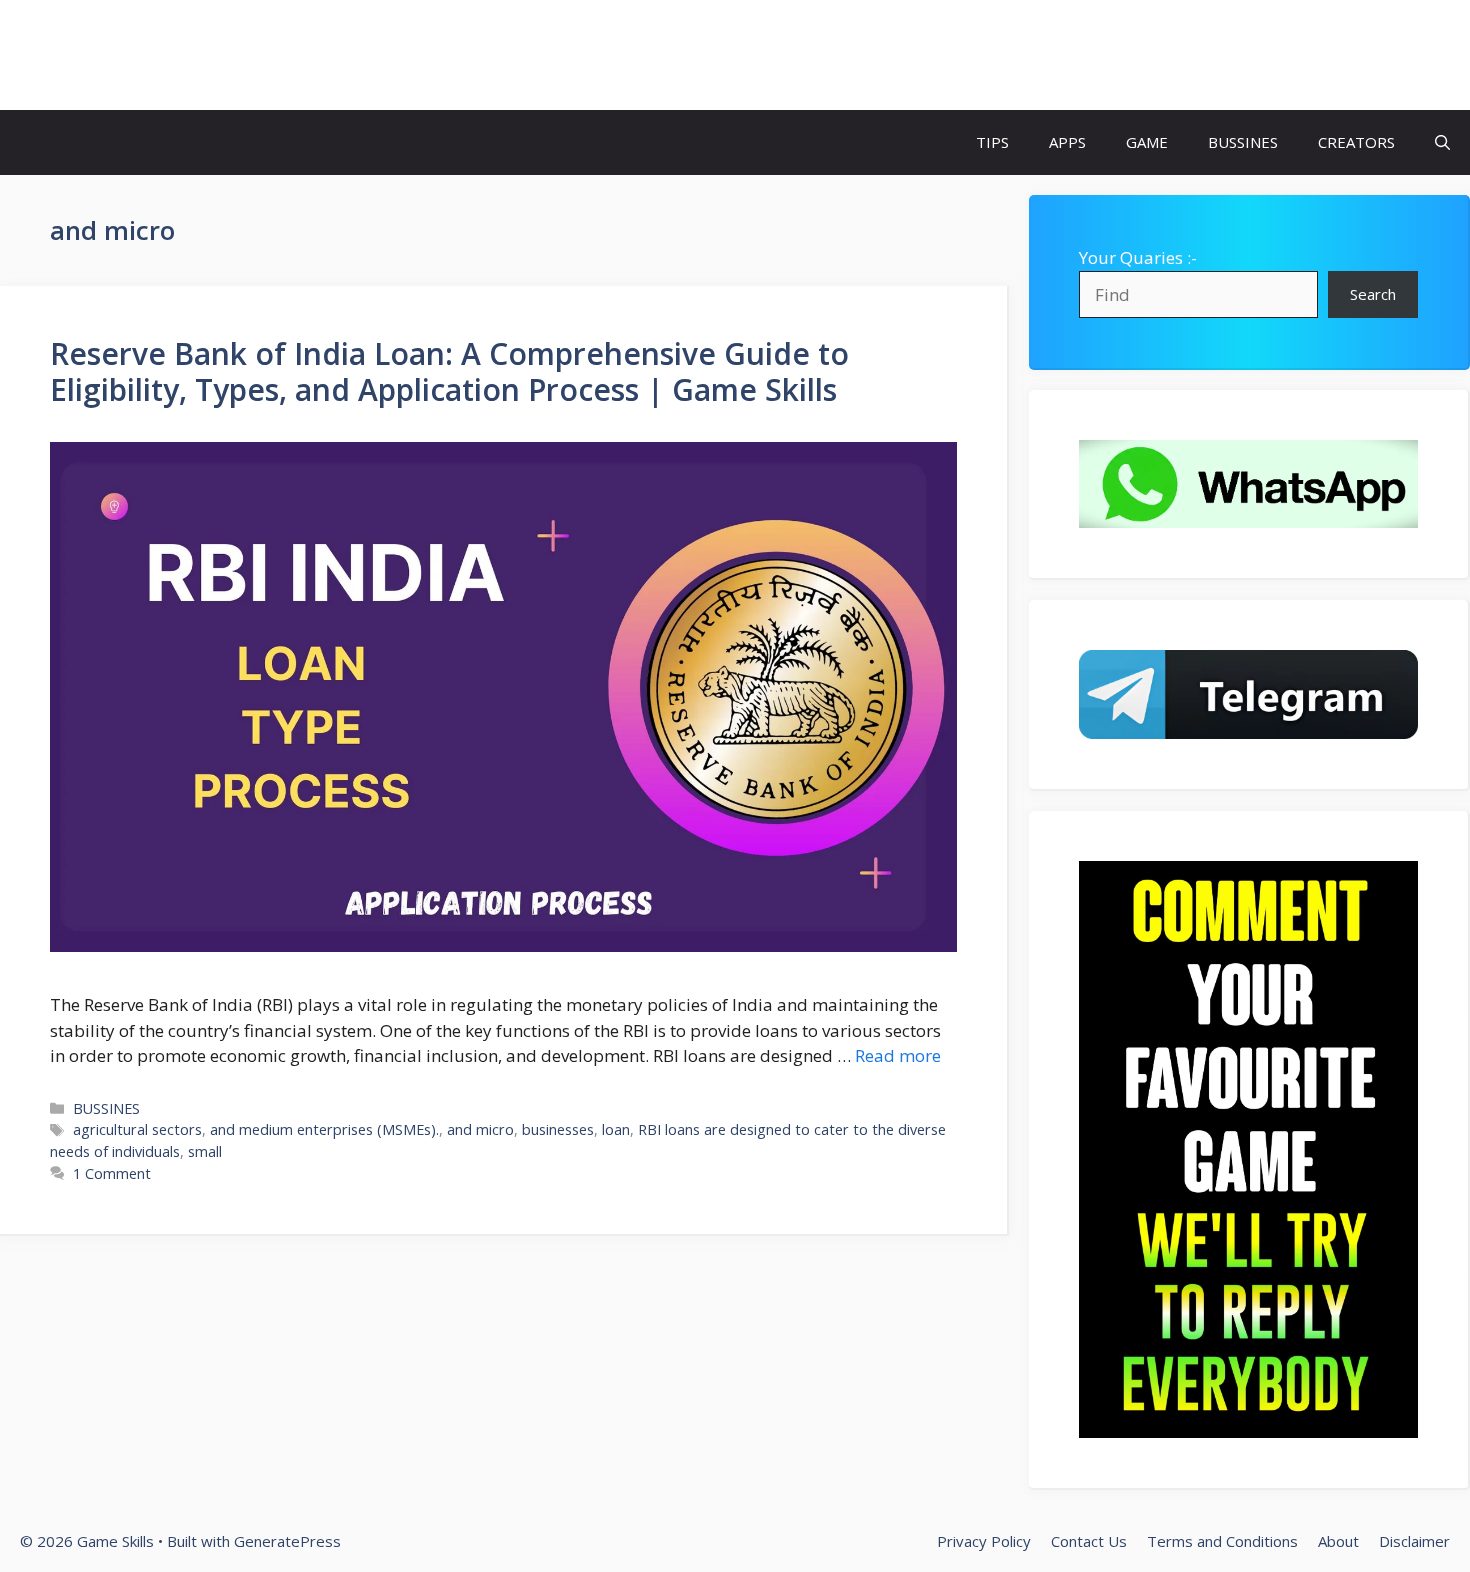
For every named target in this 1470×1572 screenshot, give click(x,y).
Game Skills (112, 55)
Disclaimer (1414, 1541)
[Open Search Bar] (1442, 142)
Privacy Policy (984, 1541)
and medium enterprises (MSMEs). (324, 1129)
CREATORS (1356, 142)
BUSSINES (1243, 142)
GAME (1147, 142)
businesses (558, 1129)
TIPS (992, 142)
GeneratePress (287, 1541)
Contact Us (1089, 1541)
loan (616, 1129)
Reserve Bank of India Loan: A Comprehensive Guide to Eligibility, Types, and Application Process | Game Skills (449, 371)
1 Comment (112, 1173)
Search (1373, 294)
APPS (1067, 142)
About (1338, 1541)
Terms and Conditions (1222, 1541)
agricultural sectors (137, 1129)
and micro (480, 1129)
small (205, 1151)
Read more (898, 1055)
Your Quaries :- (1138, 257)
